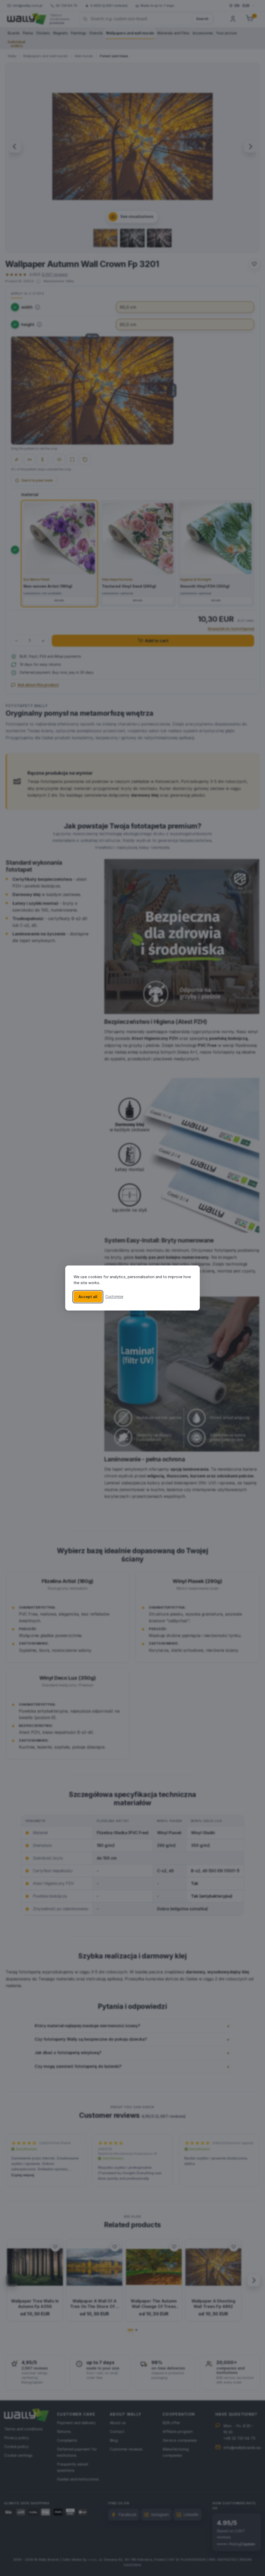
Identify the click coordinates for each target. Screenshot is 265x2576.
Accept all (88, 1297)
